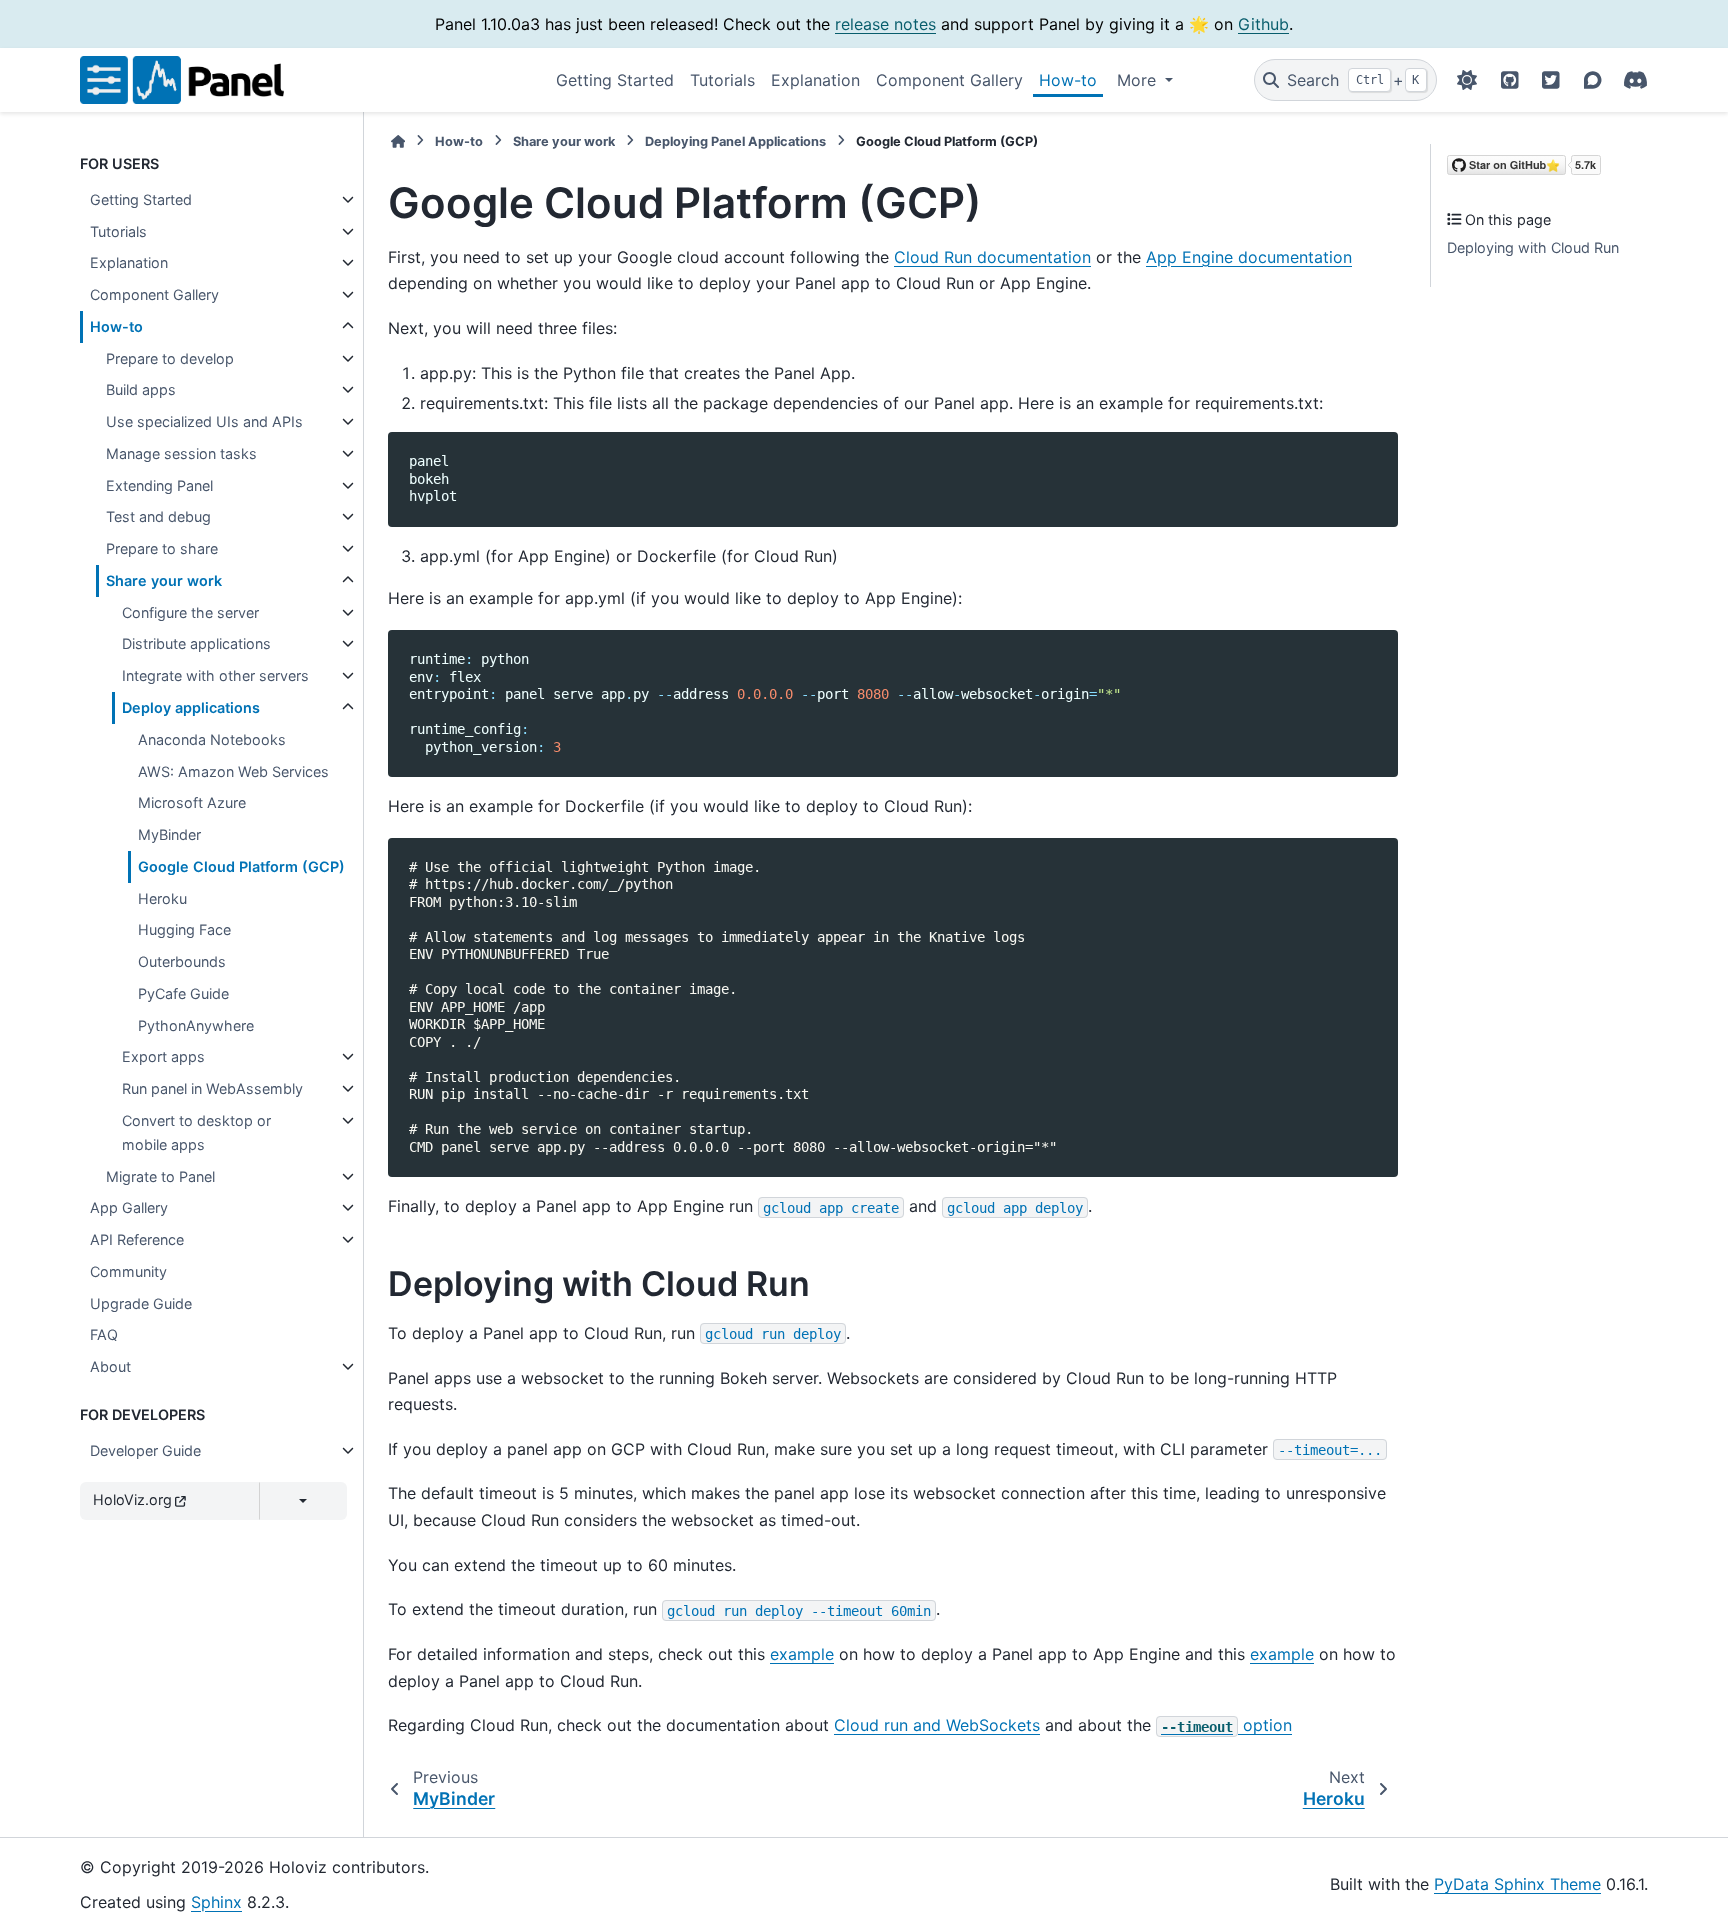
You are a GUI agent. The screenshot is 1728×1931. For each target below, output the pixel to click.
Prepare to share (162, 548)
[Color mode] (1467, 80)
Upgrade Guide (141, 1303)
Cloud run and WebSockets (937, 1725)
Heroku (162, 898)
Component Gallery (949, 80)
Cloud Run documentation (992, 257)
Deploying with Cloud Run (1533, 247)
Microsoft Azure (192, 802)
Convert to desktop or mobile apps (196, 1132)
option (1226, 1725)
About (110, 1366)
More (1139, 80)
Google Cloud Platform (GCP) (241, 866)
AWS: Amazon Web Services (233, 771)
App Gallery (129, 1207)
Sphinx (216, 1902)
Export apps (163, 1056)
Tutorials (722, 80)
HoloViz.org (132, 1499)
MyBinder (169, 834)
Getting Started (615, 80)
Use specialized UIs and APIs (204, 421)
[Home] (398, 141)
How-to (1068, 80)
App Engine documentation (1249, 257)
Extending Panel (159, 485)
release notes (885, 24)
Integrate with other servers (215, 675)
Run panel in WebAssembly (212, 1088)
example (802, 1654)
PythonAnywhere (196, 1025)
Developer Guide (145, 1450)
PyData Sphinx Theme (1517, 1884)
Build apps (141, 389)
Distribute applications (196, 643)
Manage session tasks (181, 453)
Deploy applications (191, 707)
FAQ (104, 1334)
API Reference (137, 1239)
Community (128, 1271)
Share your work (164, 580)
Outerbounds (182, 961)
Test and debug (158, 516)
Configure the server (190, 612)
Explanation (815, 80)
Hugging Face (184, 929)
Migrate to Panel (160, 1176)
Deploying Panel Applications (735, 141)
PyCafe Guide (183, 993)
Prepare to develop (170, 358)
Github (1263, 24)
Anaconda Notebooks (212, 739)
